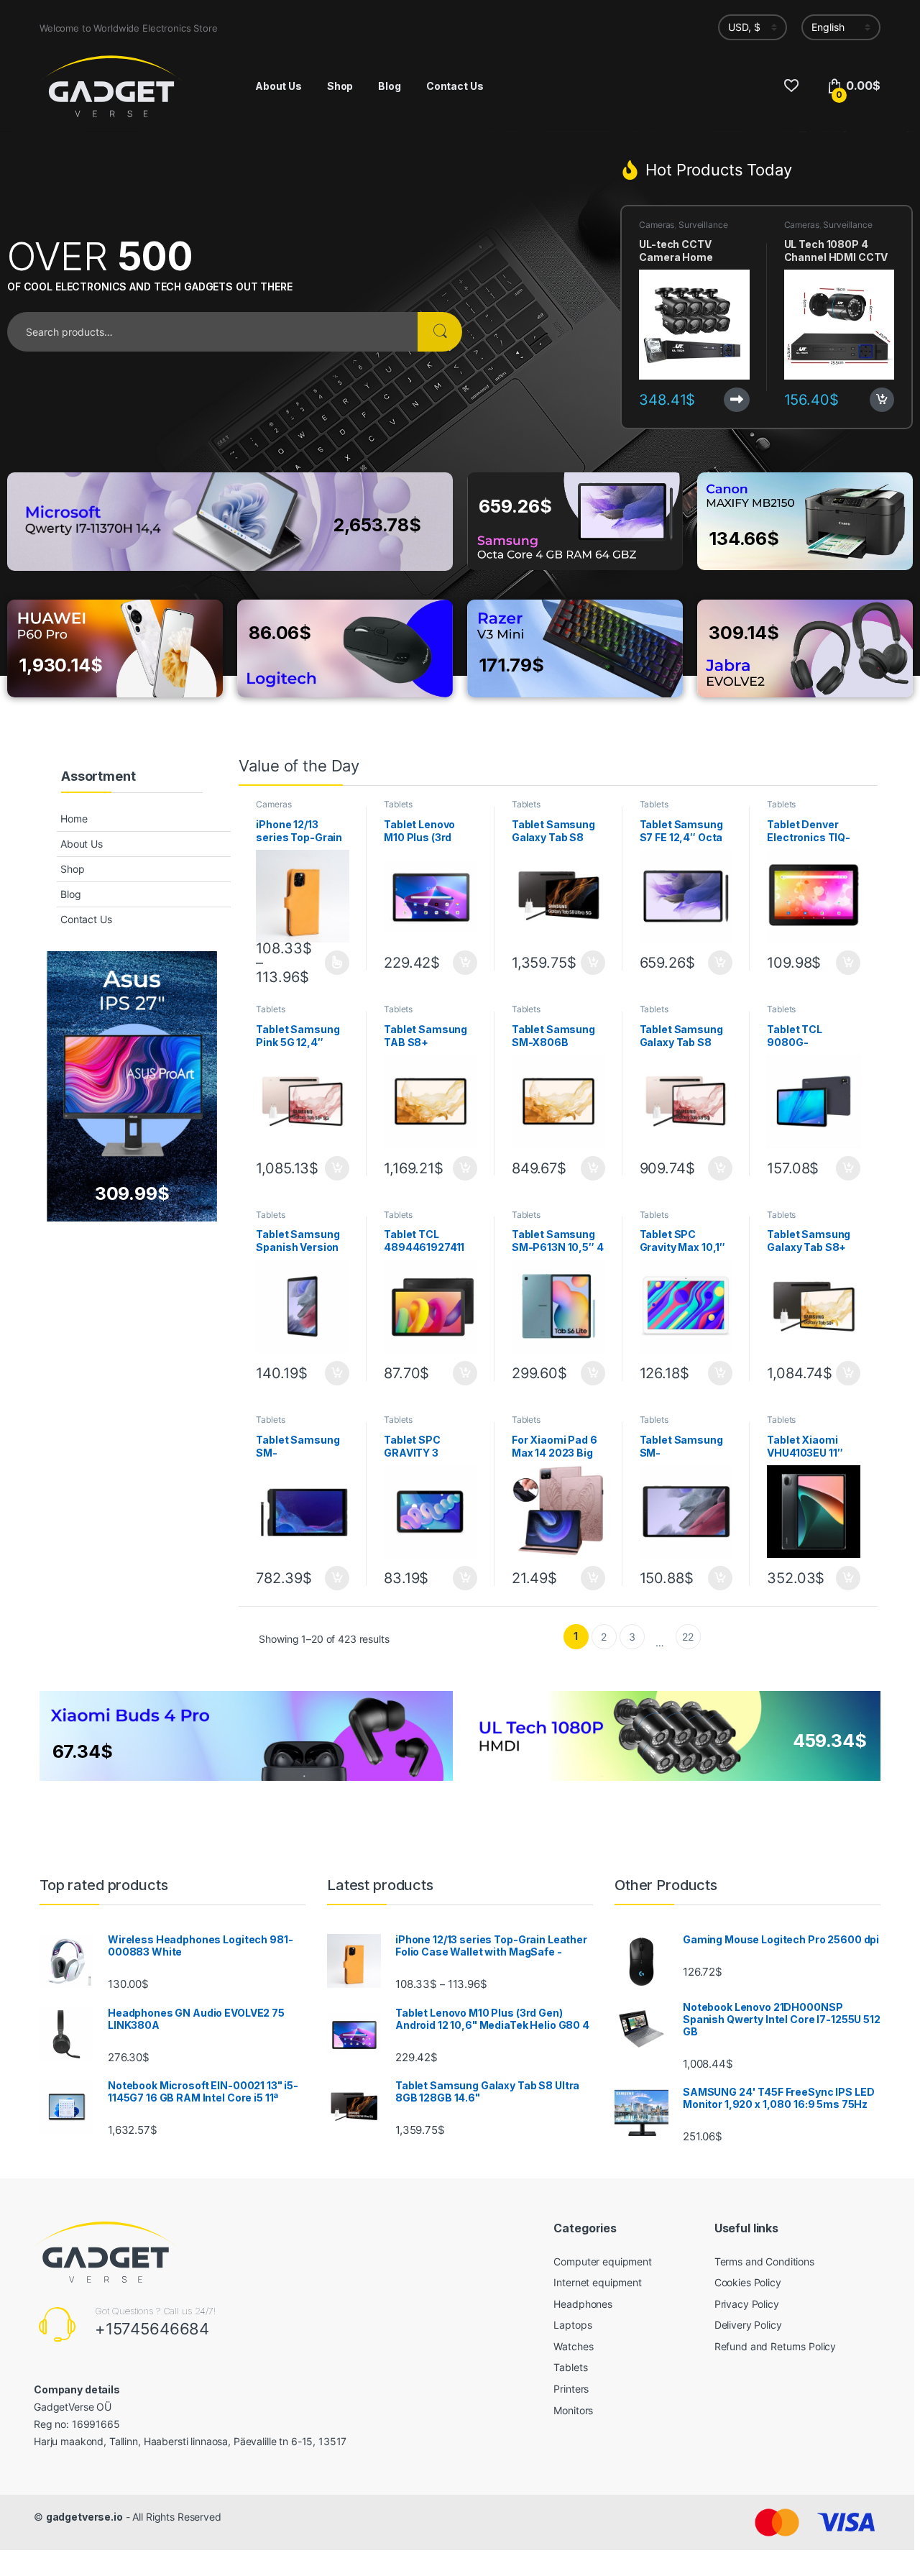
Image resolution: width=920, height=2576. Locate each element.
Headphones (583, 2304)
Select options (332, 963)
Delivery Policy (748, 2325)
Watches (573, 2346)
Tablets (398, 804)
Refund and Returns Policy (776, 2346)
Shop (340, 86)
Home (74, 819)
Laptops (572, 2325)
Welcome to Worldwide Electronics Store (129, 28)
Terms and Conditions (764, 2261)
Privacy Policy (747, 2304)
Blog (389, 86)
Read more (737, 400)
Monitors (573, 2410)
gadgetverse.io (84, 2517)
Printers (571, 2389)
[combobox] (212, 332)
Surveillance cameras (683, 229)
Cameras (657, 225)
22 (688, 1637)
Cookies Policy (748, 2282)
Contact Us (455, 86)
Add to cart (882, 400)
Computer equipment (602, 2261)
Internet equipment (597, 2282)
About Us (279, 86)
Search (440, 332)
